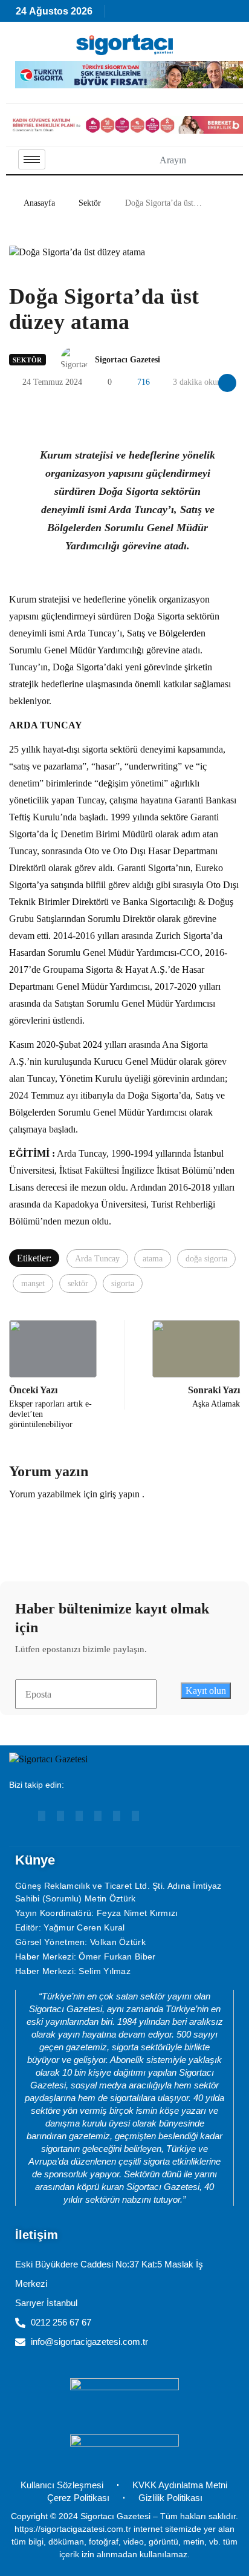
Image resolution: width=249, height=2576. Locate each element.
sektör (78, 1283)
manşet (33, 1283)
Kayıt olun (206, 1691)
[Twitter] (135, 1816)
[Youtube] (42, 1816)
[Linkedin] (60, 1816)
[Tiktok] (117, 1816)
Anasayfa (39, 203)
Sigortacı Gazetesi (128, 360)
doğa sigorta (206, 1259)
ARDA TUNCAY (46, 725)
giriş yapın (120, 1494)
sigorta (123, 1283)
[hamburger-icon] (32, 159)
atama (153, 1259)
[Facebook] (98, 1816)
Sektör (90, 203)
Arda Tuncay (82, 1153)
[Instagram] (79, 1816)
